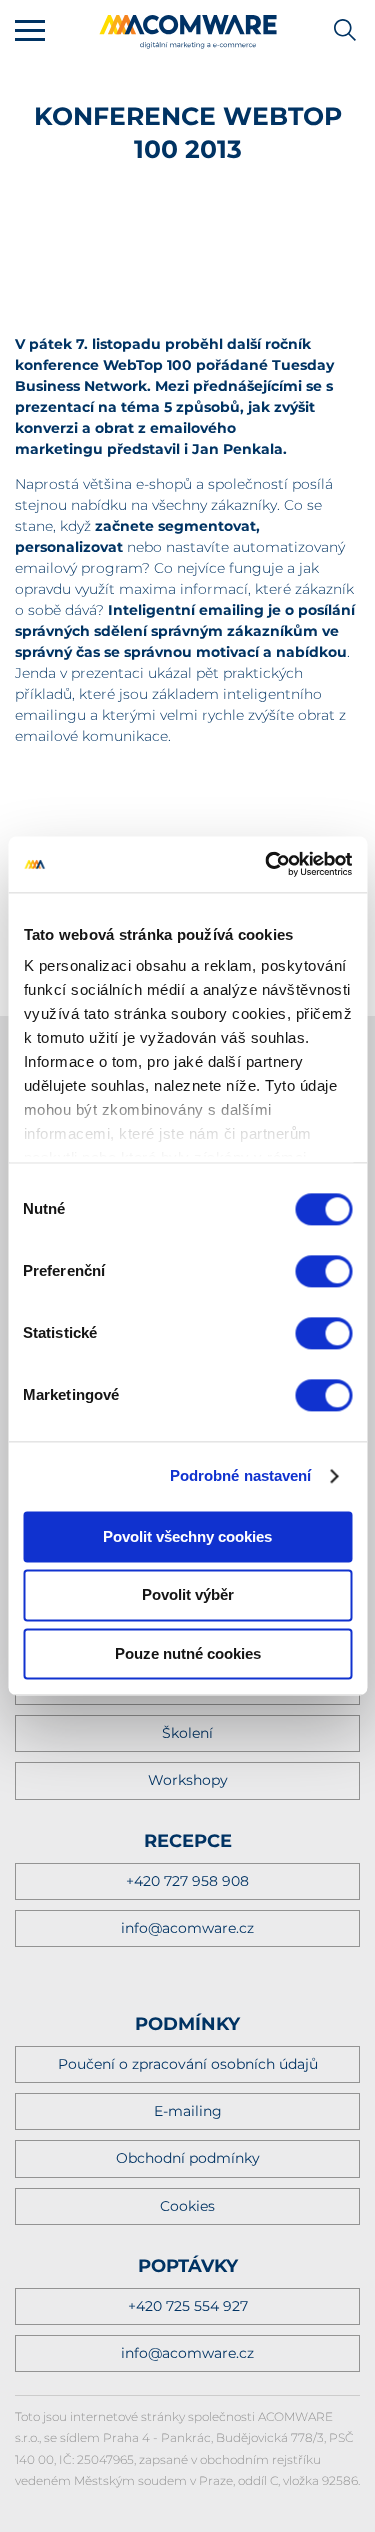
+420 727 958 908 (187, 1881)
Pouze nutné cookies (188, 1653)
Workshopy (188, 1780)
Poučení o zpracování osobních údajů (188, 2064)
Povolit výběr (188, 1595)
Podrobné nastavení (241, 1475)
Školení (187, 1733)
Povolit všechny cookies (187, 1536)
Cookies (187, 2206)
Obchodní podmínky (188, 2158)
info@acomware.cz (187, 1928)
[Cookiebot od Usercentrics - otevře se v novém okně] (267, 864)
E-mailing (188, 2111)
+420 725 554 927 (188, 2306)
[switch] (323, 1271)
